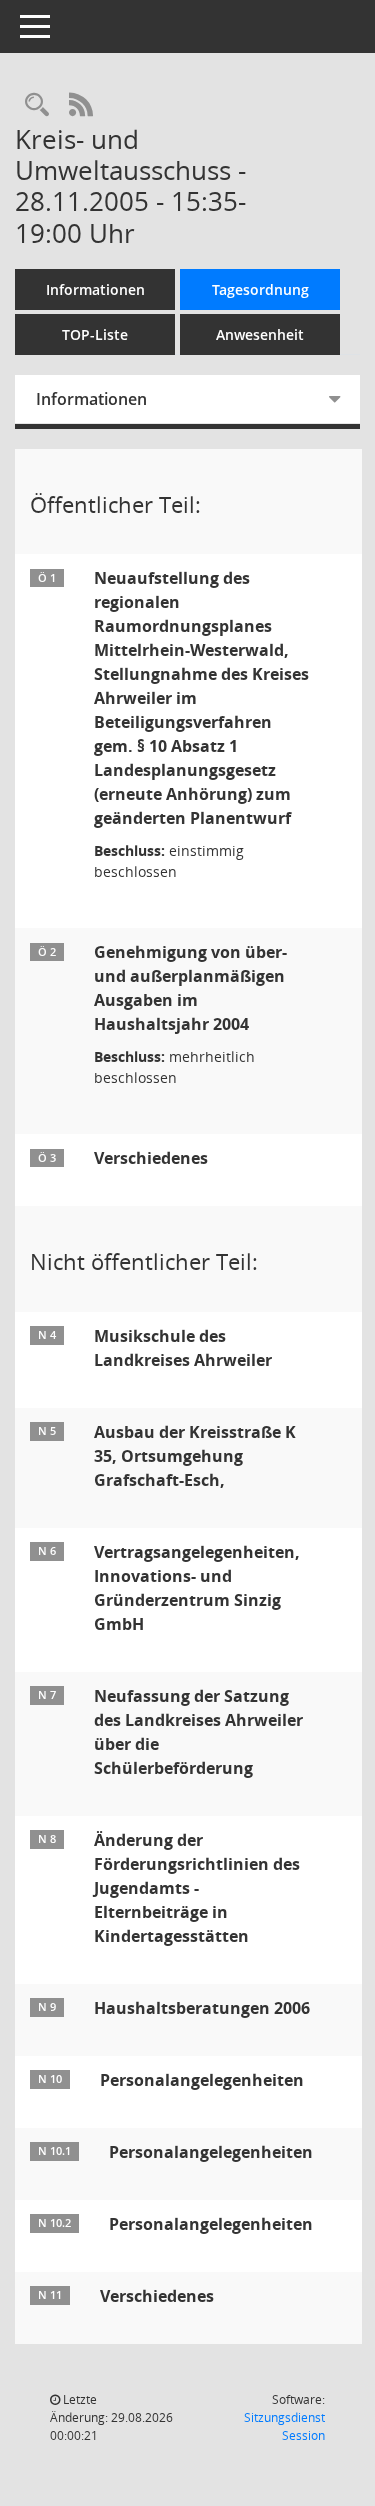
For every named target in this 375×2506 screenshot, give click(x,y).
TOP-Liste (95, 334)
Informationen (95, 289)
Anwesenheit (260, 334)
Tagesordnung (260, 289)
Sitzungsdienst (284, 2426)
